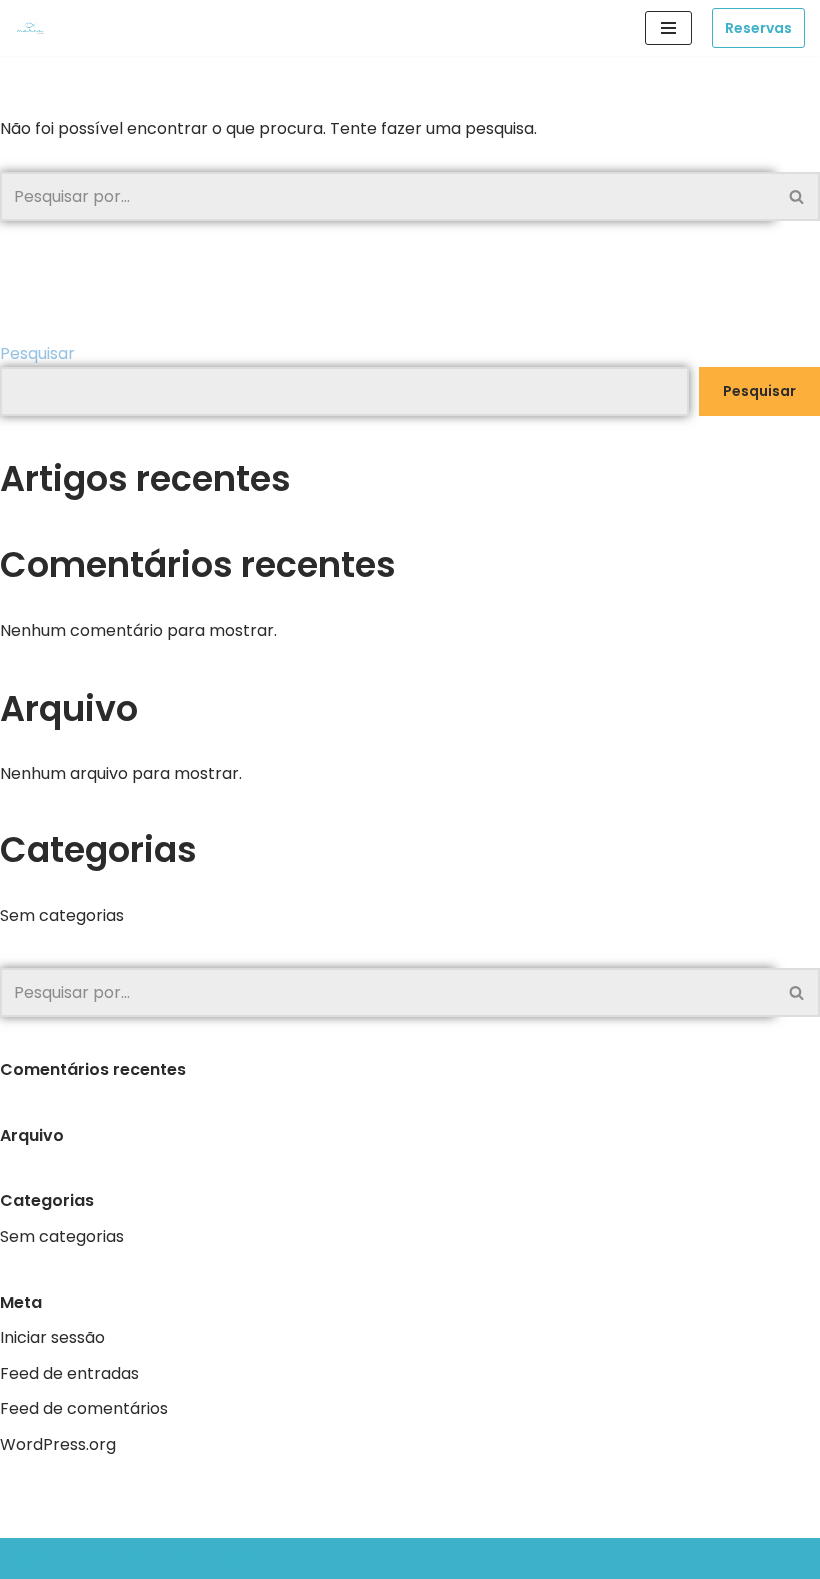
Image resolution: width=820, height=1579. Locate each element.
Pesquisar (37, 353)
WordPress (207, 1558)
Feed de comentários (84, 1408)
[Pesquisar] (797, 196)
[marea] (36, 28)
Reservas (758, 28)
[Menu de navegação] (668, 28)
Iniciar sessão (52, 1337)
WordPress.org (58, 1444)
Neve (35, 1558)
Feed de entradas (69, 1373)
